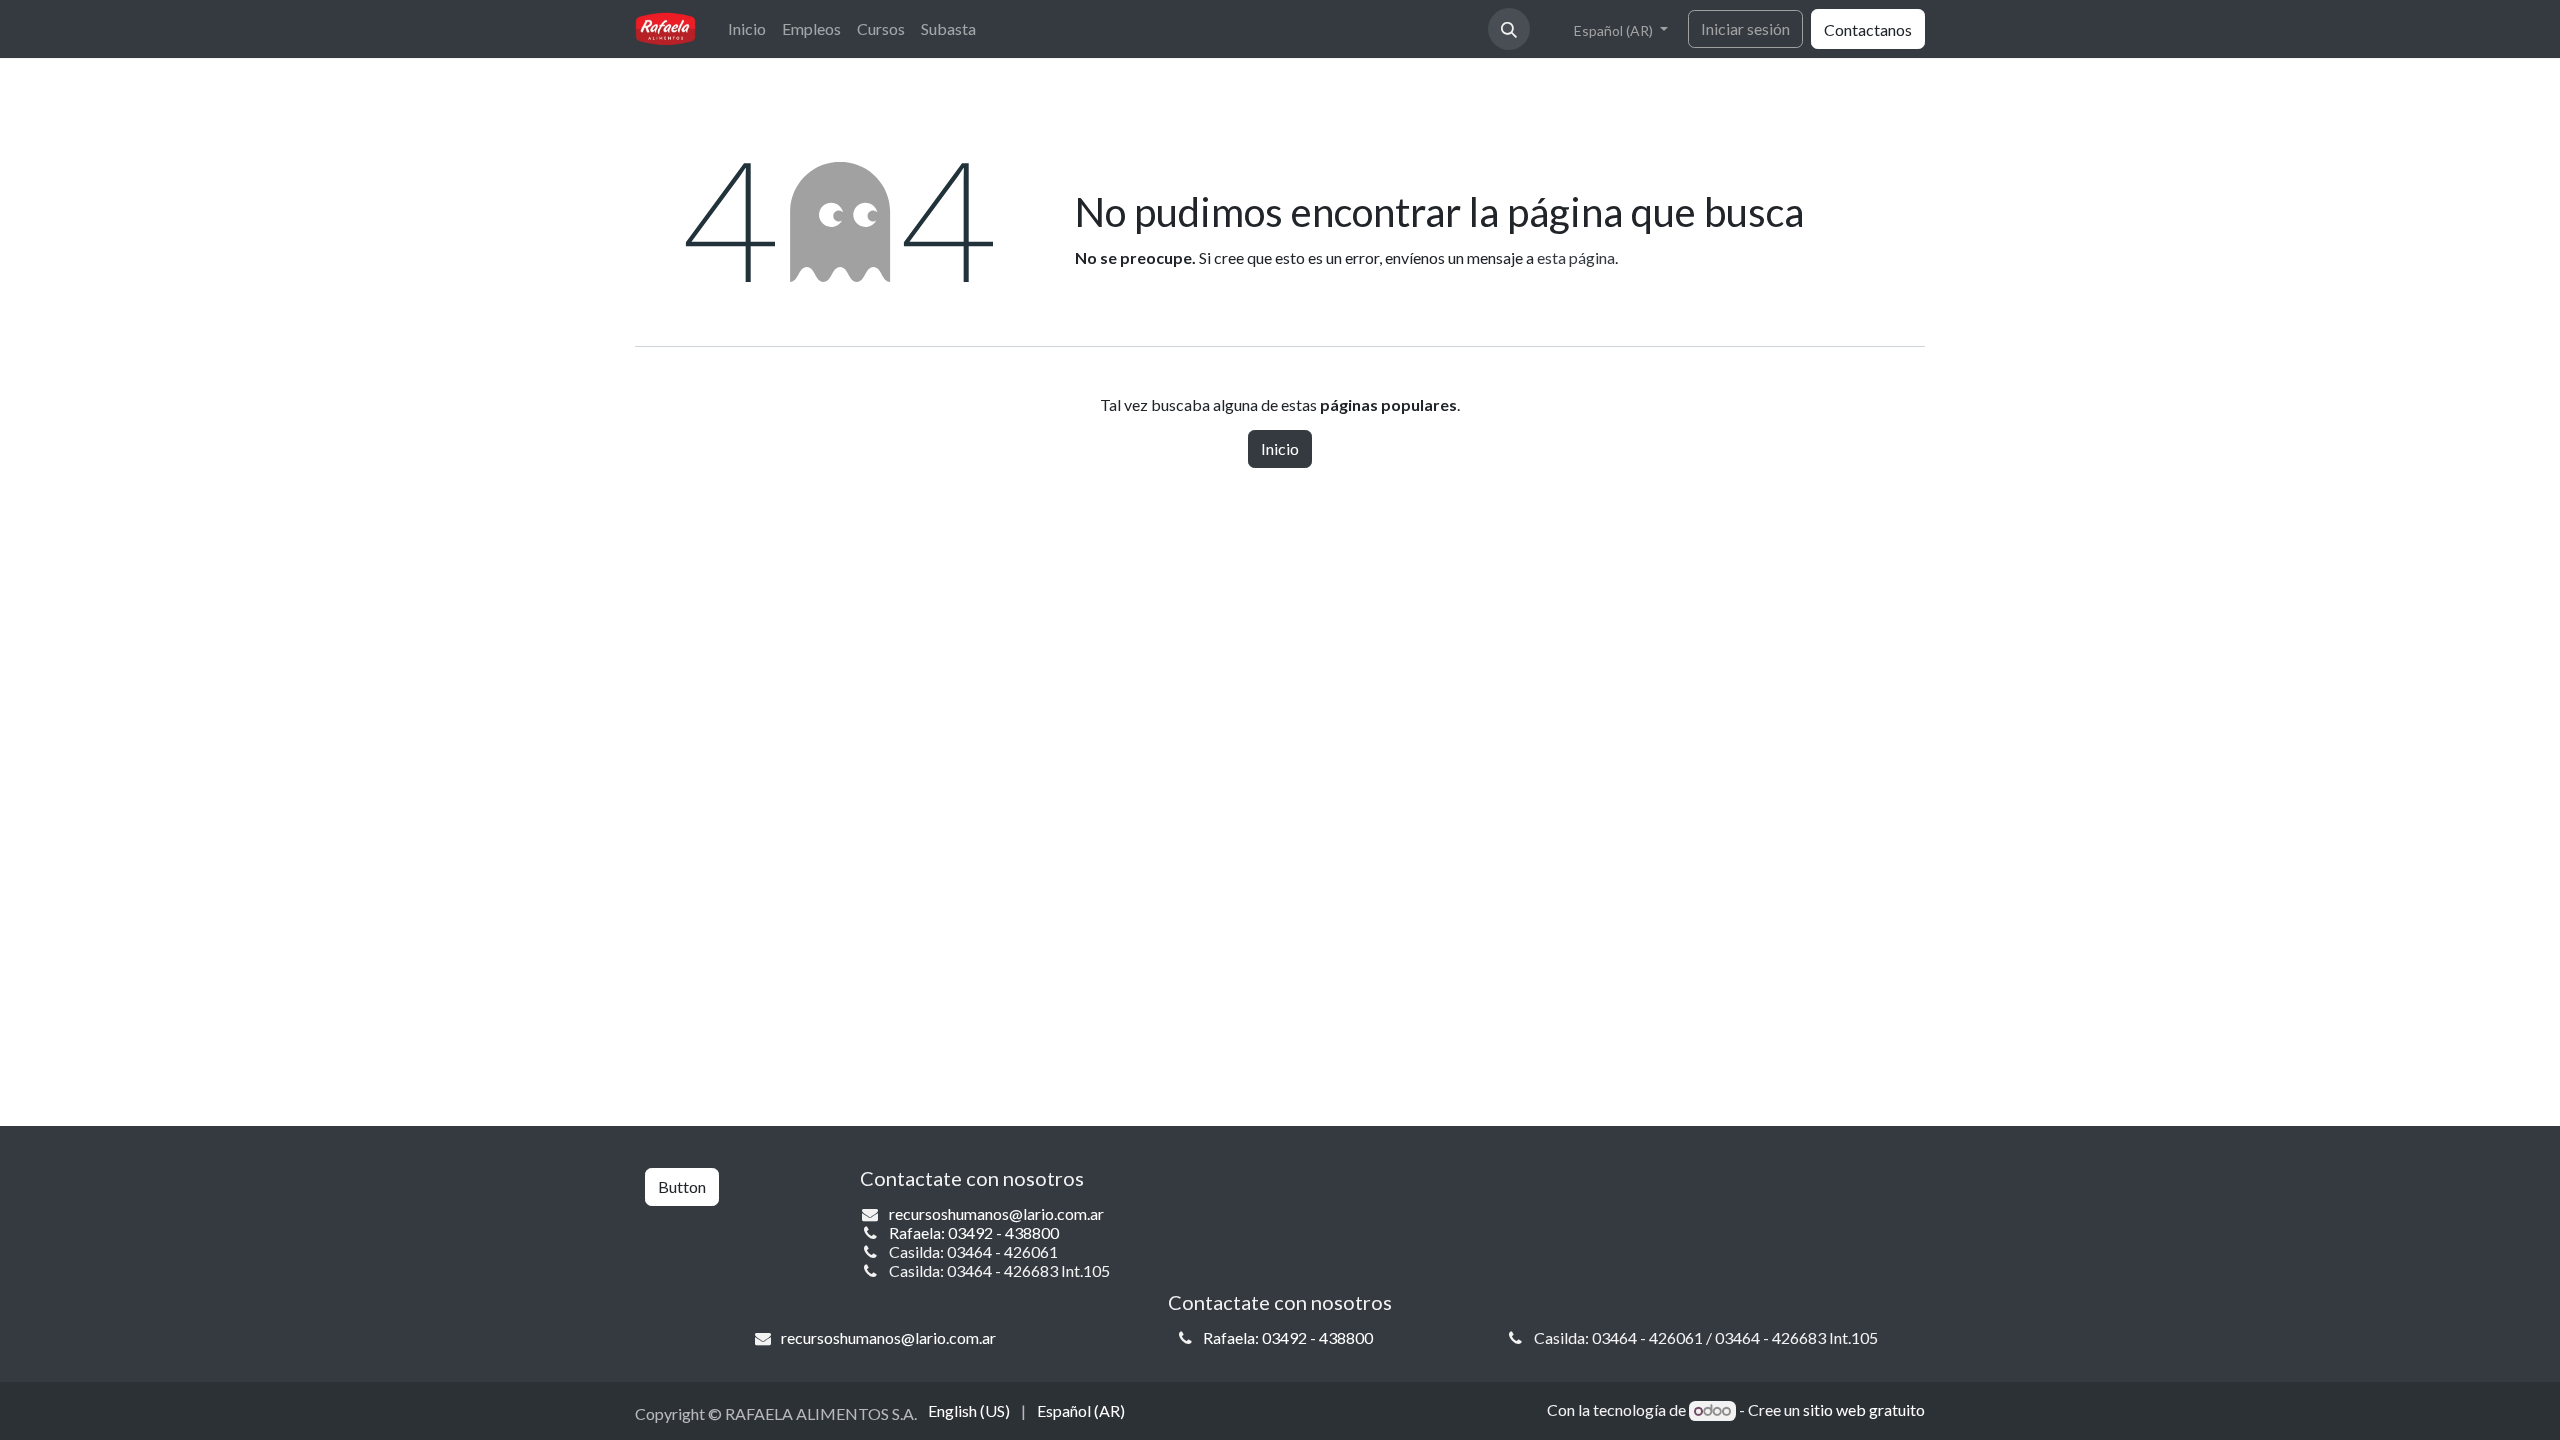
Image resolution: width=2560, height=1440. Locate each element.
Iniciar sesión (1745, 28)
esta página (1576, 257)
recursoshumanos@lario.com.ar (996, 1213)
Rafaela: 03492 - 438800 (974, 1232)
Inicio (1280, 448)
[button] (1509, 29)
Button (682, 1186)
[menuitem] (747, 28)
